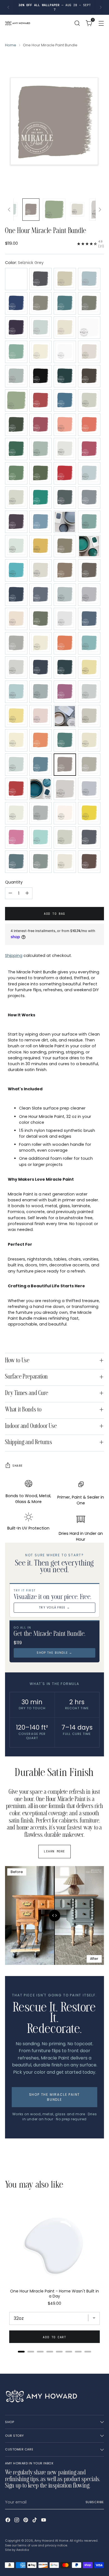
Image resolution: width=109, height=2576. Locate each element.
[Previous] (8, 7)
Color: (24, 263)
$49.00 (54, 2303)
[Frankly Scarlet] (65, 473)
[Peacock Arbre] (65, 740)
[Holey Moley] (41, 546)
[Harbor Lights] (89, 522)
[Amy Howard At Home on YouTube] (44, 2521)
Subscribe (95, 2502)
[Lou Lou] (41, 619)
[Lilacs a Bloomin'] (89, 595)
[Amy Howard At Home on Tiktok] (35, 2521)
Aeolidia (23, 2550)
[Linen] (16, 619)
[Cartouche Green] (16, 400)
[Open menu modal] (101, 23)
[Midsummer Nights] (65, 668)
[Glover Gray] (89, 498)
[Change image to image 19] (54, 210)
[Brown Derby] (89, 376)
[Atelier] (89, 303)
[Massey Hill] (65, 643)
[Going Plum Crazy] (16, 522)
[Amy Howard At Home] (18, 23)
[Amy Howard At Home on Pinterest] (26, 2521)
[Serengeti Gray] (89, 765)
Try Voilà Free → (54, 1608)
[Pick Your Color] (16, 279)
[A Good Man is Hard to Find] (41, 279)
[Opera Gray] (41, 692)
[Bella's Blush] (89, 352)
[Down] (100, 210)
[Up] (9, 210)
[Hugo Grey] (65, 546)
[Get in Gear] (41, 498)
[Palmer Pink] (41, 716)
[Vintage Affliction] (16, 862)
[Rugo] (41, 765)
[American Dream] (16, 303)
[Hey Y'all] (16, 546)
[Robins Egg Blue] (16, 765)
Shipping (14, 956)
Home (11, 45)
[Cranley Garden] (16, 449)
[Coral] (65, 425)
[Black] (41, 376)
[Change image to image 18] (31, 210)
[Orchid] (65, 692)
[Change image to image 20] (77, 210)
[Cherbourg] (16, 425)
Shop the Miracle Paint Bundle (55, 2097)
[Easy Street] (16, 473)
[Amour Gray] (41, 303)
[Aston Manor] (65, 303)
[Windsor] (89, 862)
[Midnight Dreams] (41, 668)
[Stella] (89, 789)
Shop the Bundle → (54, 1653)
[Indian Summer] (16, 570)
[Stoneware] (16, 813)
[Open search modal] (77, 23)
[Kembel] (89, 570)
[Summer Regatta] (41, 813)
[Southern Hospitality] (41, 789)
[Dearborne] (65, 449)
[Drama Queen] (89, 449)
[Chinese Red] (41, 425)
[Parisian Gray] (89, 716)
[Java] (65, 570)
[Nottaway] (16, 692)
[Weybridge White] (65, 862)
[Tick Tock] (41, 837)
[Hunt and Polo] (89, 546)
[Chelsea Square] (89, 400)
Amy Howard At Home (51, 2541)
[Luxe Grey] (65, 619)
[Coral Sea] (89, 425)
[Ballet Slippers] (65, 328)
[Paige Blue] (89, 692)
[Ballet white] (89, 328)
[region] (54, 2275)
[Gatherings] (16, 498)
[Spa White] (65, 789)
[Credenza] (41, 449)
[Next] (101, 7)
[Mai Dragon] (89, 619)
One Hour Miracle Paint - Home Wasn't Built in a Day (54, 2294)
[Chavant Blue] (65, 400)
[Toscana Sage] (65, 837)
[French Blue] (89, 473)
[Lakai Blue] (41, 595)
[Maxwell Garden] (89, 643)
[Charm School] (41, 400)
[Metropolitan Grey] (16, 668)
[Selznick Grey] (65, 765)
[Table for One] (16, 837)
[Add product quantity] (27, 893)
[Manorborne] (41, 643)
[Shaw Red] (16, 789)
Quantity (14, 882)
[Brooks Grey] (65, 376)
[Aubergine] (16, 328)
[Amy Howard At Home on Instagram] (17, 2521)
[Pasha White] (16, 740)
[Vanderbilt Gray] (89, 837)
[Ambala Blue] (89, 279)
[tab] (21, 2352)
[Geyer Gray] (65, 498)
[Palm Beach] (16, 716)
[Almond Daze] (65, 279)
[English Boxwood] (41, 473)
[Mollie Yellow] (89, 668)
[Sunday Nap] (65, 813)
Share (18, 1466)
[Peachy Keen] (41, 740)
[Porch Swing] (89, 740)
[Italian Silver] (41, 570)
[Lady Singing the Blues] (16, 595)
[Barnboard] (41, 352)
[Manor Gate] (16, 643)
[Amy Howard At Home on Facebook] (8, 2521)
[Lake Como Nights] (65, 595)
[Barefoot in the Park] (16, 352)
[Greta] (65, 522)
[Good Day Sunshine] (41, 522)
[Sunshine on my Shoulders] (89, 813)
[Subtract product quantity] (10, 893)
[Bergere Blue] (16, 376)
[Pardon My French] (65, 716)
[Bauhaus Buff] (65, 352)
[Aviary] (41, 328)
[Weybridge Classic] (41, 862)
